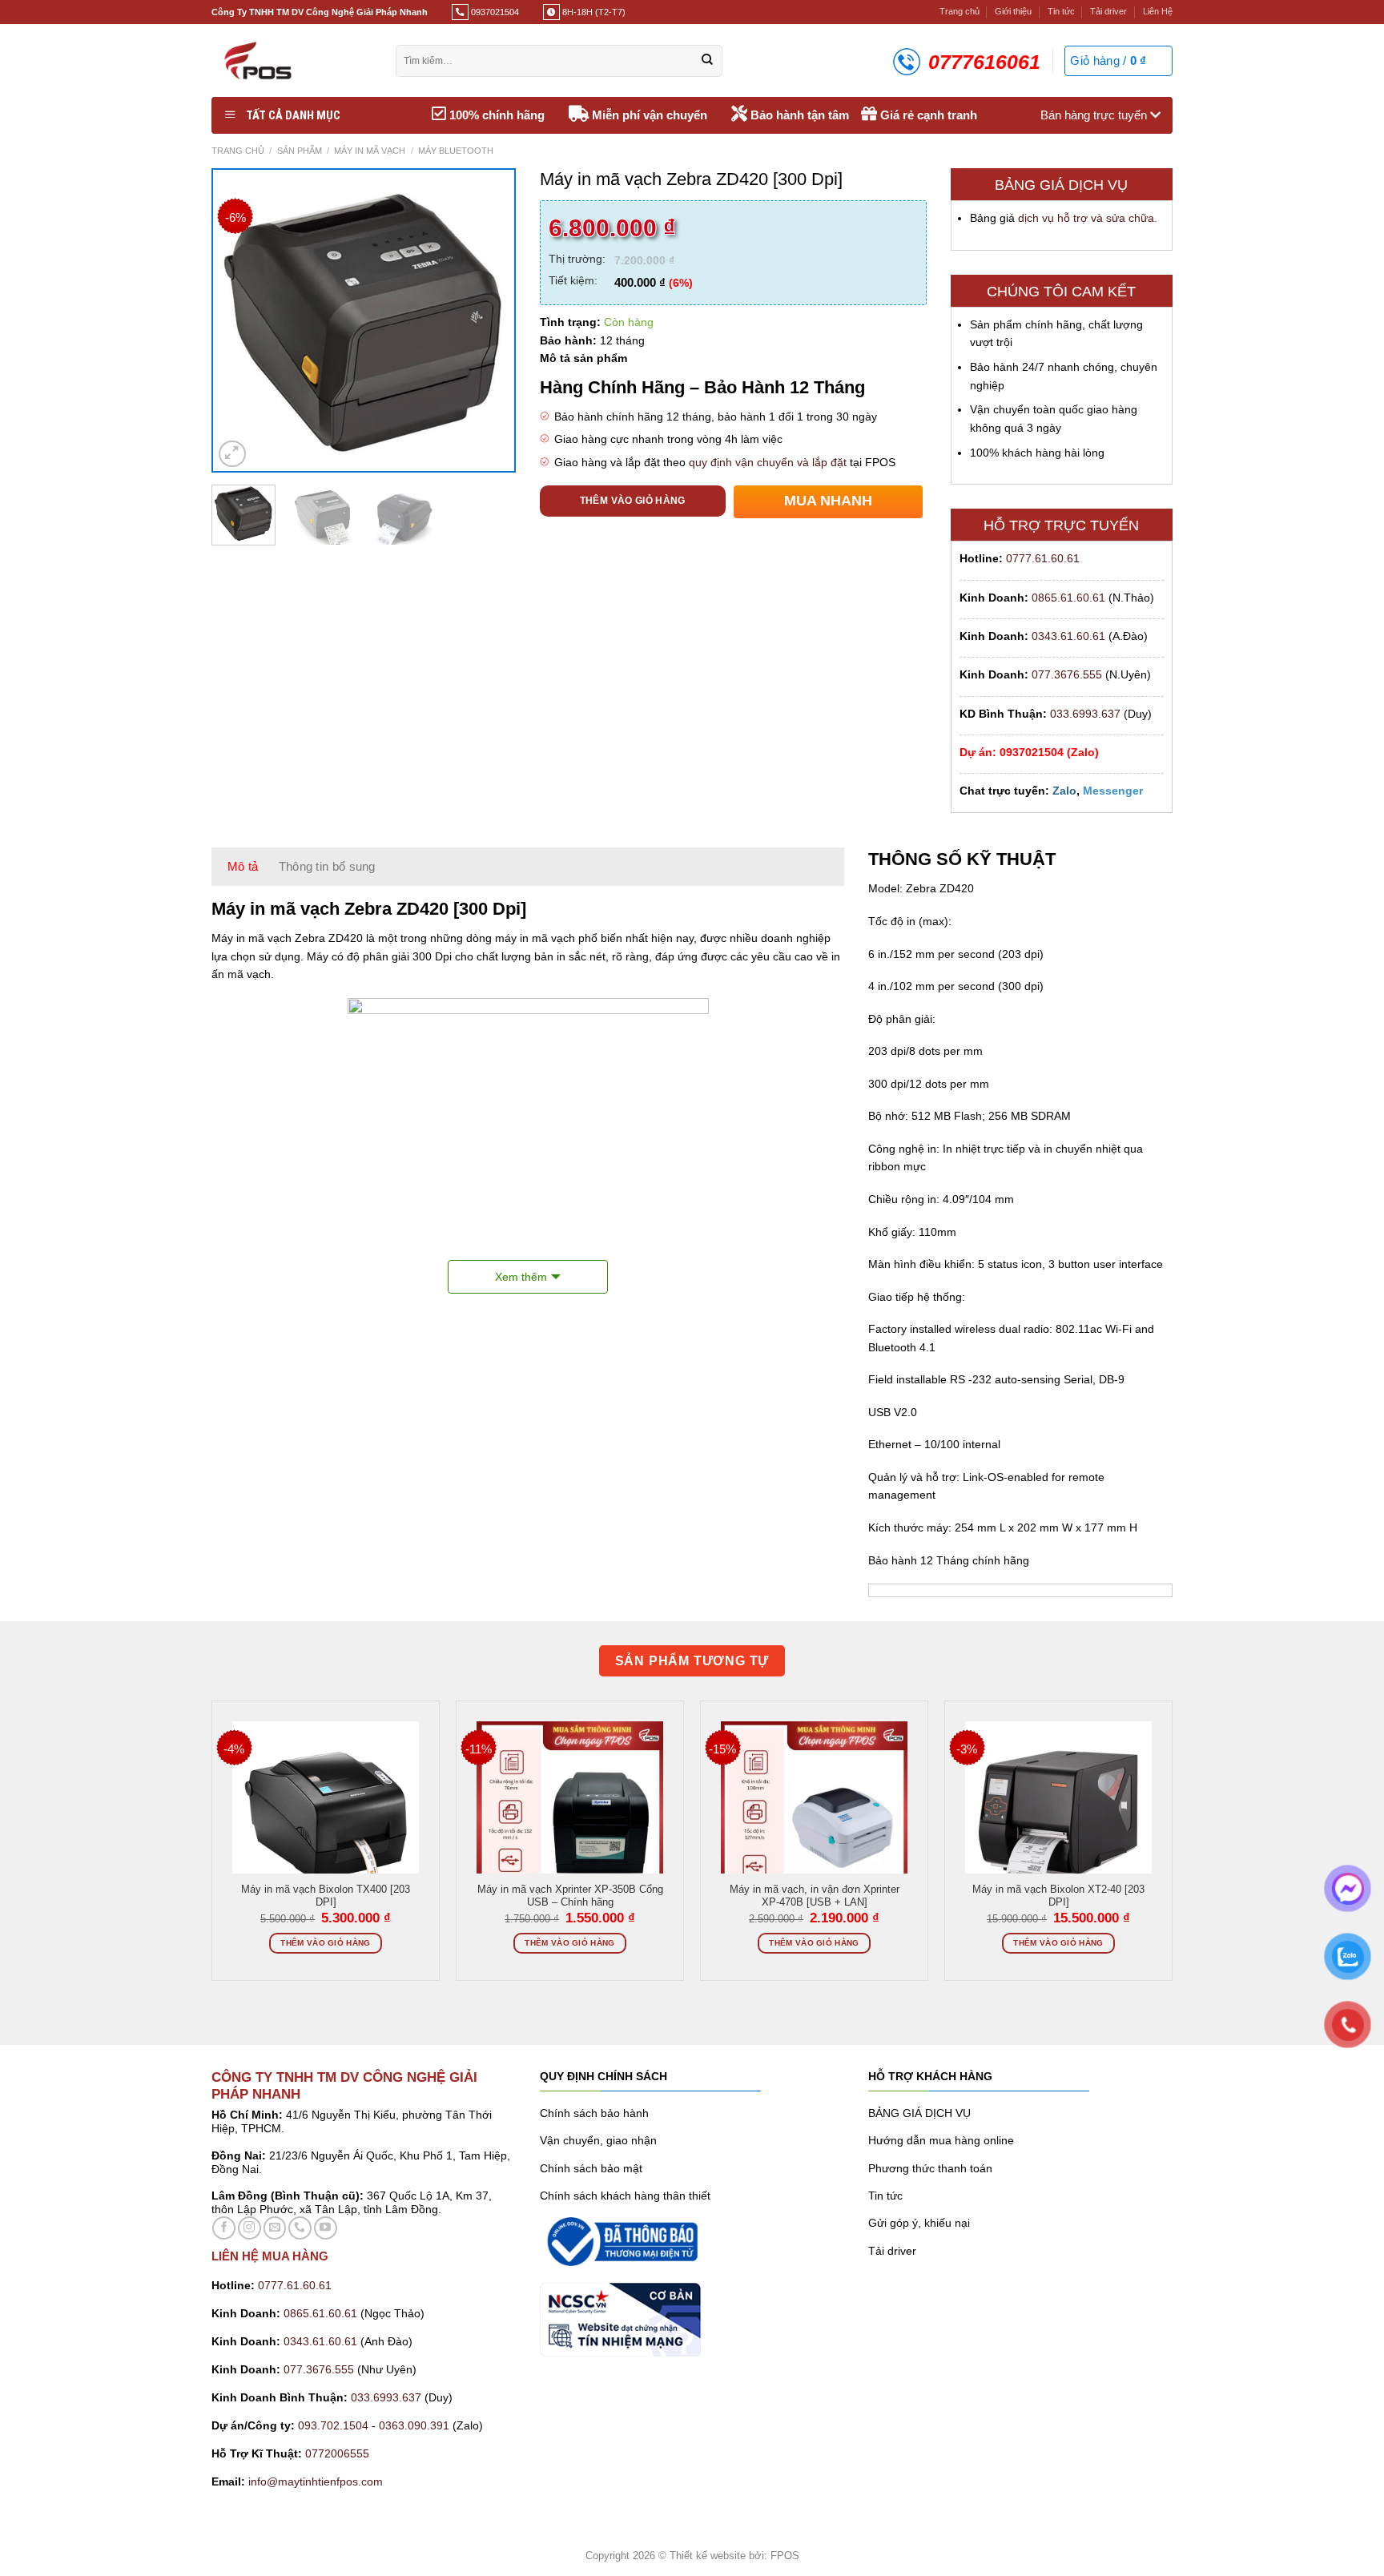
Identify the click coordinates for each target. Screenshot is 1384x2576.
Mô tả (243, 866)
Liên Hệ (1158, 11)
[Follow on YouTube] (326, 2228)
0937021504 (494, 12)
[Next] (488, 321)
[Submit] (707, 61)
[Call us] (300, 2228)
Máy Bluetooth (456, 151)
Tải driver (1108, 11)
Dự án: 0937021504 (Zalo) (1029, 752)
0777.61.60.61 (1043, 558)
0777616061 (984, 62)
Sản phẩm (300, 151)
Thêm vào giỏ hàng (633, 501)
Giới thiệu (1013, 11)
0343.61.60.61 (1068, 636)
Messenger (1113, 791)
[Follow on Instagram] (249, 2228)
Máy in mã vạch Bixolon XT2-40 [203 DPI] (1058, 1896)
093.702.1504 (333, 2425)
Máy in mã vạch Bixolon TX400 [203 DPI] (326, 1896)
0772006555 (339, 2453)
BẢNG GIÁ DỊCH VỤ (919, 2113)
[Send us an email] (275, 2228)
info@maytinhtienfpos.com (316, 2481)
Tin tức (1061, 11)
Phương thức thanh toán (930, 2168)
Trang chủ (960, 11)
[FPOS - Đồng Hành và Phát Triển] (292, 60)
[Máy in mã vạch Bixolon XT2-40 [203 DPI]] (1058, 1815)
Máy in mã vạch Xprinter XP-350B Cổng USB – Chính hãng (570, 1896)
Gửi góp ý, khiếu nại (919, 2223)
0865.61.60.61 (1068, 598)
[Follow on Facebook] (224, 2228)
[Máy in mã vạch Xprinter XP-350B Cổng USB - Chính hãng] (570, 1815)
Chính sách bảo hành (594, 2113)
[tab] (243, 867)
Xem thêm (521, 1277)
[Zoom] (232, 454)
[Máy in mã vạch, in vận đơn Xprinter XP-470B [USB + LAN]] (814, 1815)
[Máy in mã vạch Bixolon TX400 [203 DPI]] (326, 1815)
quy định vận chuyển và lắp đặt (768, 462)
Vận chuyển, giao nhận (598, 2140)
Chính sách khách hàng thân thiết (625, 2196)
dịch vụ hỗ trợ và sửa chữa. (1088, 218)
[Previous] (239, 321)
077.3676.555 (1067, 674)
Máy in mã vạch (370, 151)
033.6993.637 (1085, 714)
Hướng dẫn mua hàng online (941, 2140)
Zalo (1064, 791)
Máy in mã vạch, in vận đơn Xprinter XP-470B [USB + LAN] (815, 1896)
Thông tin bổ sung (327, 866)
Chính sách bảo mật (591, 2168)
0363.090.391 (414, 2425)
